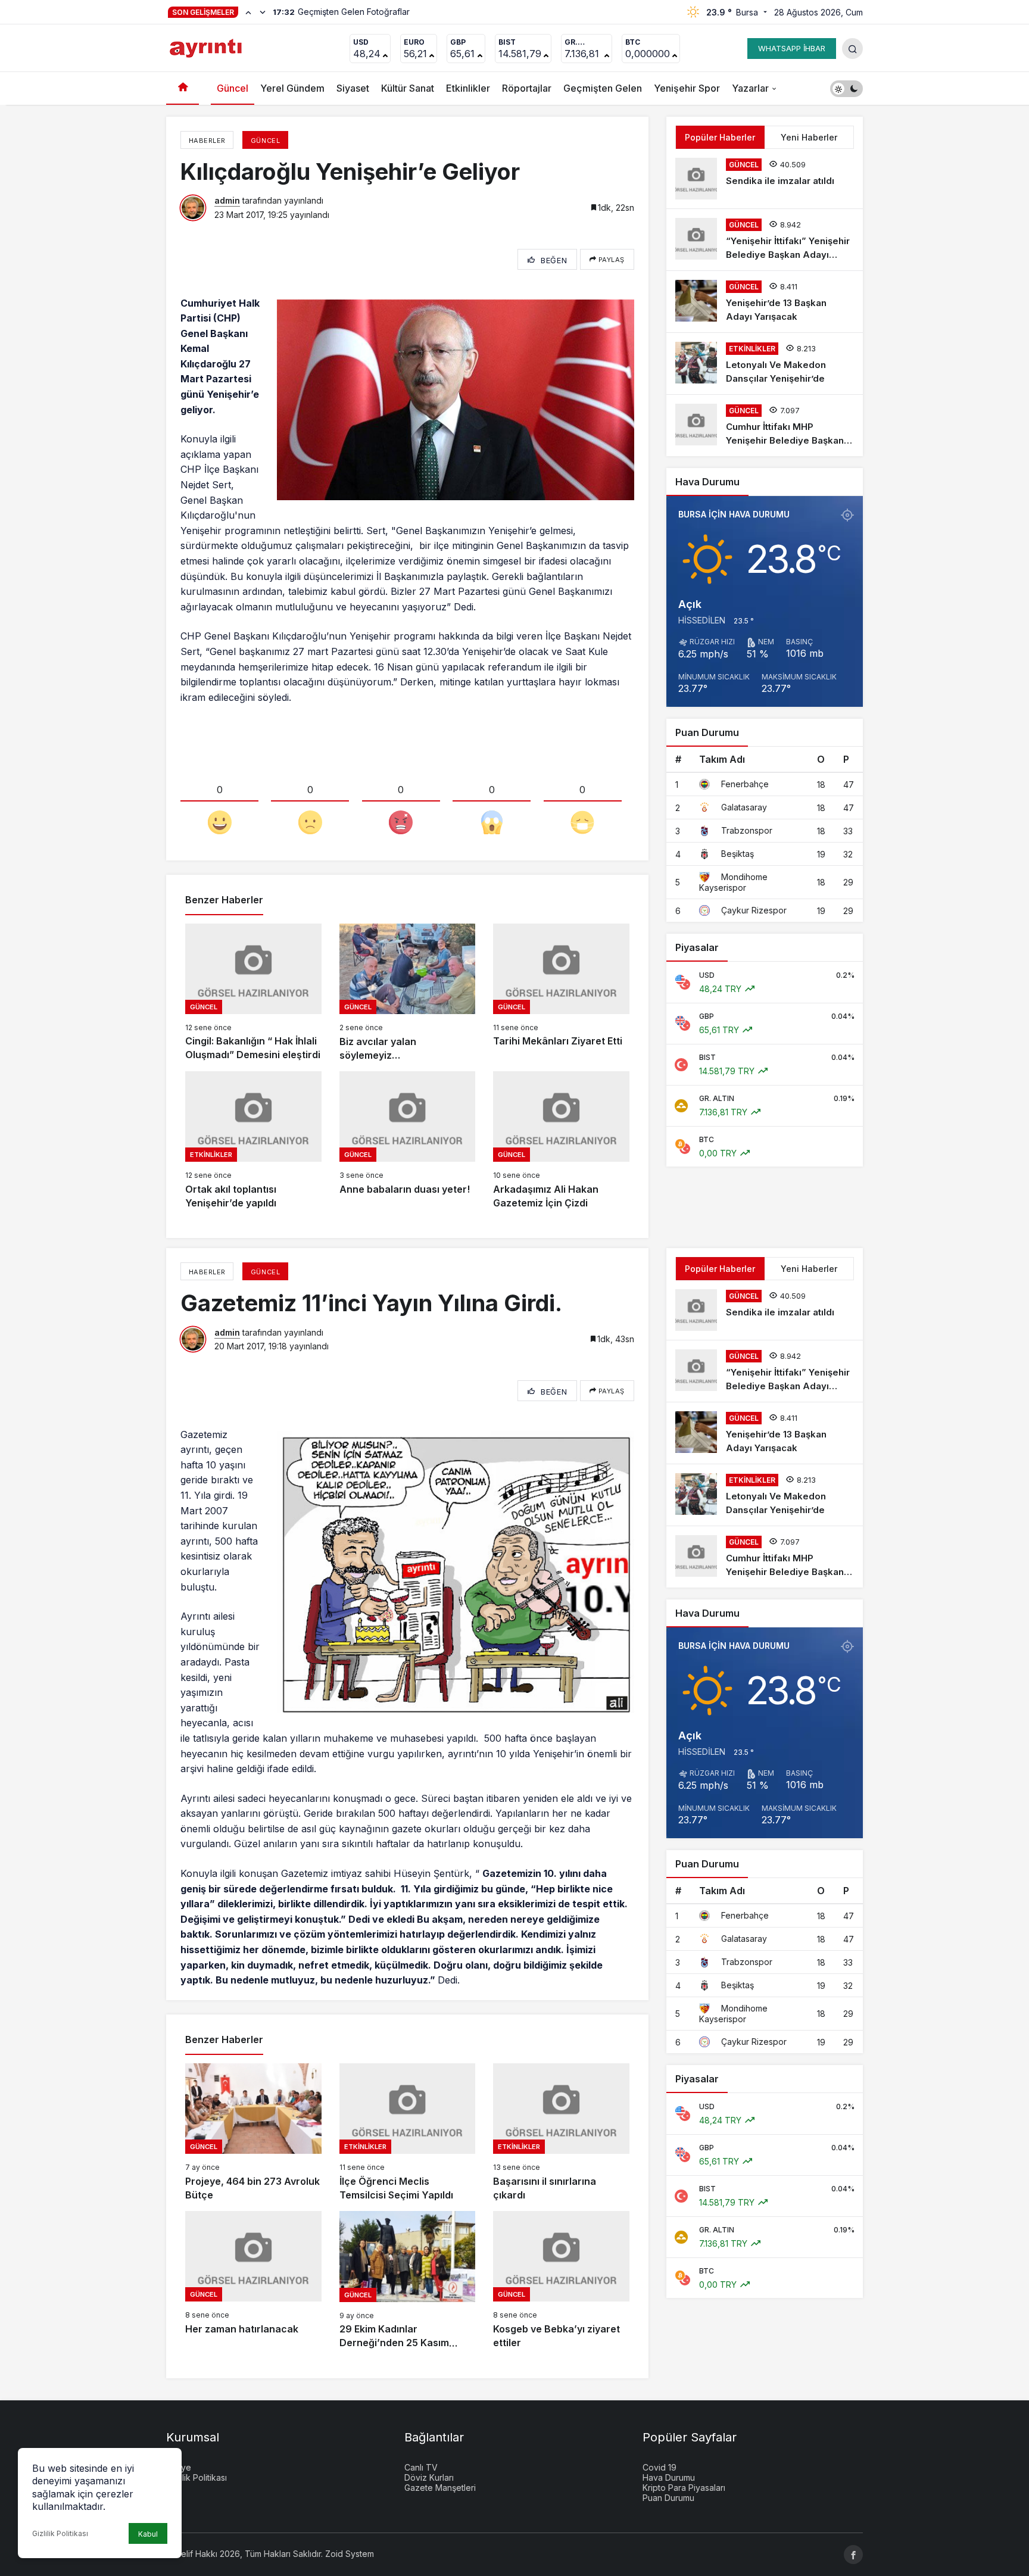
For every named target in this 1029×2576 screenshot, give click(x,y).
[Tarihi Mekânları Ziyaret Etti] (561, 993)
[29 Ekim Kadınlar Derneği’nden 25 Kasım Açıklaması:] (408, 2280)
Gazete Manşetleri (440, 2488)
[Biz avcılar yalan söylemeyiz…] (408, 993)
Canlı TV (421, 2467)
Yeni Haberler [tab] (809, 137)
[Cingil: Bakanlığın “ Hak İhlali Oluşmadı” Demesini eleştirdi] (253, 993)
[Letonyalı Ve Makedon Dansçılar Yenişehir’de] (765, 364)
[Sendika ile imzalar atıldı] (765, 179)
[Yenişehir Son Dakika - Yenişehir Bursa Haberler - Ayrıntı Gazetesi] (207, 47)
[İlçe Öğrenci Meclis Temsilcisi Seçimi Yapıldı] (408, 2133)
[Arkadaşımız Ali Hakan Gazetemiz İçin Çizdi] (561, 1141)
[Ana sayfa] (183, 88)
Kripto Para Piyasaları (684, 2488)
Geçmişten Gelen (603, 88)
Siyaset (353, 88)
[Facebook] (853, 2555)
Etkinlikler (468, 88)
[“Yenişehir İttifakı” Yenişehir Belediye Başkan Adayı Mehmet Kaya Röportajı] (765, 240)
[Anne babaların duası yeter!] (408, 1141)
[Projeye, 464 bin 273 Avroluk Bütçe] (253, 2133)
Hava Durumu (669, 2477)
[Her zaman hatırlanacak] (253, 2280)
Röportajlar (527, 88)
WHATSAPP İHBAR (792, 48)
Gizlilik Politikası (60, 2533)
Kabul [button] (148, 2534)
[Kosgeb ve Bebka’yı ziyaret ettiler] (561, 2280)
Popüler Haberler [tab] (720, 137)
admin (227, 200)
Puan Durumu (668, 2498)
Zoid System (350, 2554)
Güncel (233, 88)
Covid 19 (660, 2467)
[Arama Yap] (852, 49)
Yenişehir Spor (687, 88)
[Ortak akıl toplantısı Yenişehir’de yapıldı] (253, 1141)
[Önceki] (248, 12)
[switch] (846, 88)
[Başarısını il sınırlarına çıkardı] (561, 2133)
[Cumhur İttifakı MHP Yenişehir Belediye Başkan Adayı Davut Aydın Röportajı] (765, 425)
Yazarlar (750, 88)
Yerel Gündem (292, 88)
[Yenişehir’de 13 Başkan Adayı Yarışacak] (765, 302)
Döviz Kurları (429, 2477)
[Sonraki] (263, 12)
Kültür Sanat (408, 88)
